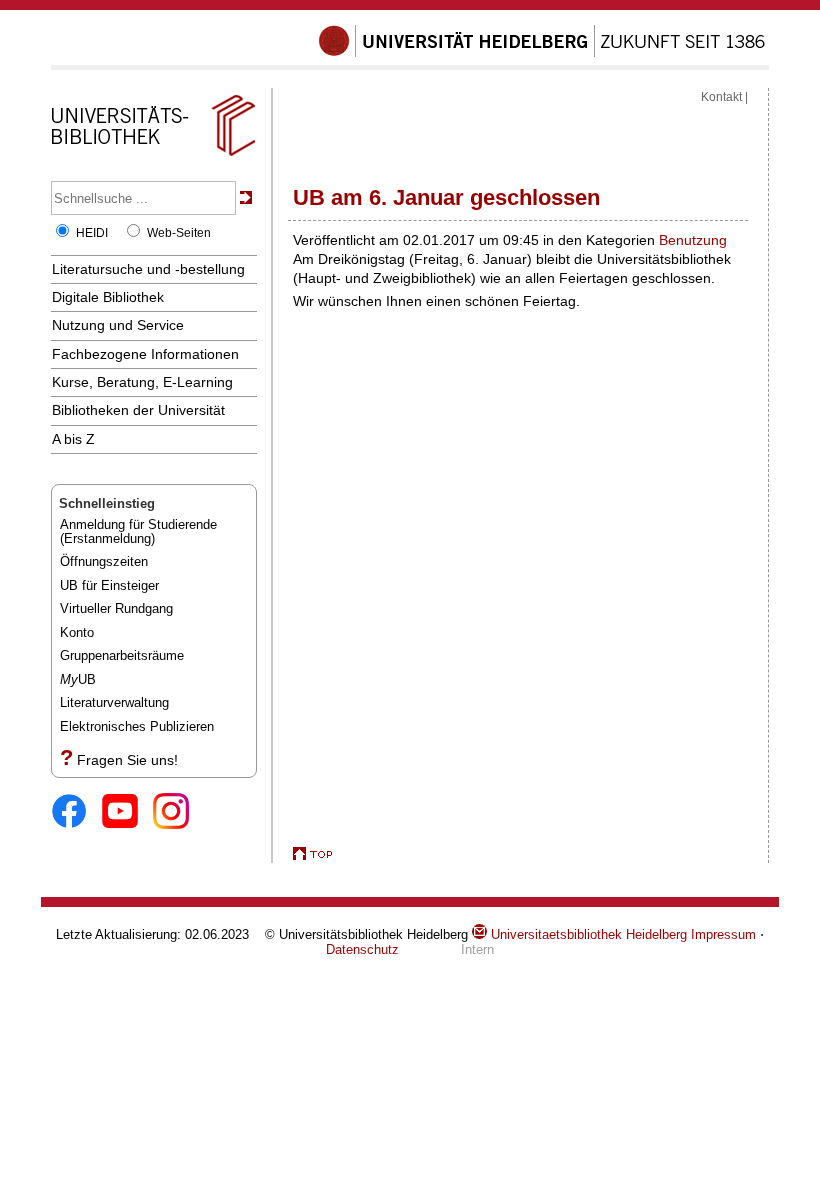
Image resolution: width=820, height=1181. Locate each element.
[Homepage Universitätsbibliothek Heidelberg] (153, 156)
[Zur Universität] (542, 53)
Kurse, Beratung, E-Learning (142, 382)
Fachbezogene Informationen (145, 354)
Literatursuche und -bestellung (148, 269)
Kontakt (721, 97)
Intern (477, 949)
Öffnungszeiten (104, 561)
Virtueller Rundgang (116, 608)
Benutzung (693, 240)
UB (78, 679)
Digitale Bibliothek (108, 297)
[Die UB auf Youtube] (127, 812)
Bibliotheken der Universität (138, 410)
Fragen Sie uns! (127, 760)
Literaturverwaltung (114, 702)
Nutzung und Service (118, 325)
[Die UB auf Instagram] (178, 812)
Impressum (723, 934)
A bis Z (73, 439)
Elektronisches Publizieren (137, 726)
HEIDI (92, 233)
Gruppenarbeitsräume (122, 655)
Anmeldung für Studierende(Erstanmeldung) (138, 531)
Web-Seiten (179, 233)
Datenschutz (362, 949)
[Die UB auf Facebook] (76, 812)
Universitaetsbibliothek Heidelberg (587, 934)
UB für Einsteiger (109, 585)
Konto (77, 632)
